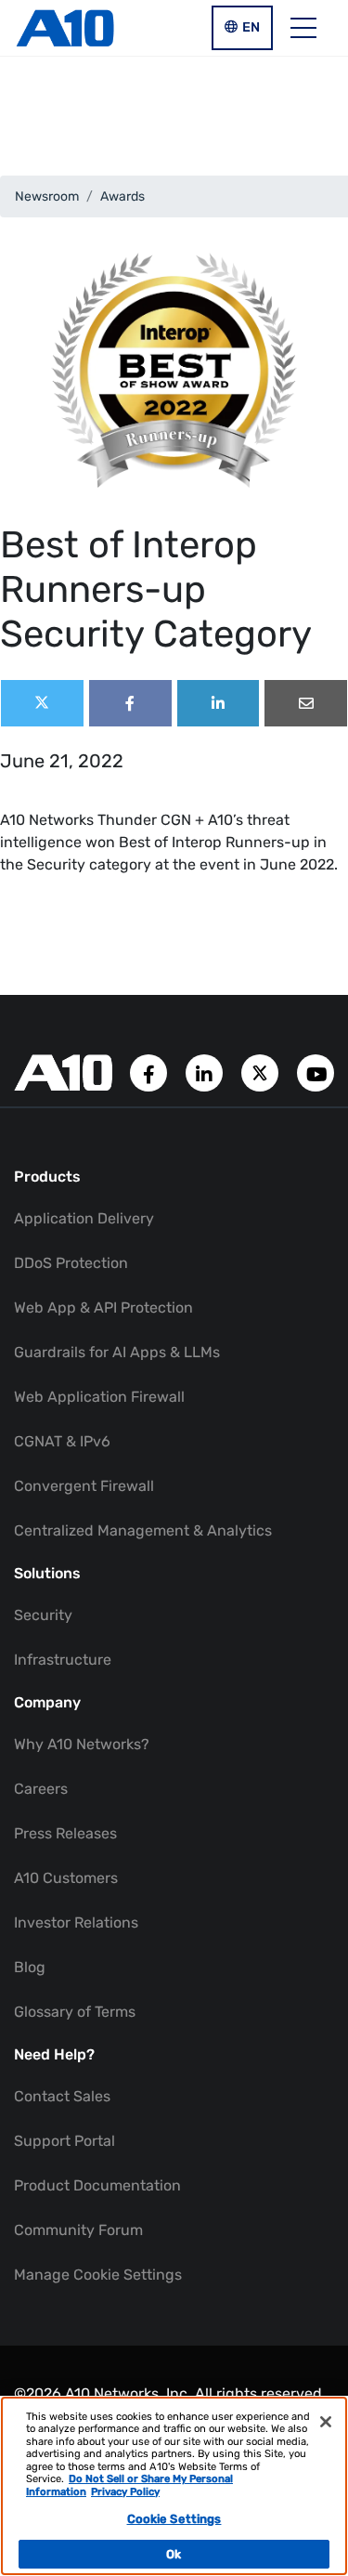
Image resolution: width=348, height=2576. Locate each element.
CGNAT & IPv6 (62, 1441)
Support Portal (64, 2141)
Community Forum (78, 2230)
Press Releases (65, 1833)
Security (43, 1615)
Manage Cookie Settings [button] (98, 2275)
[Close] (326, 2422)
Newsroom (47, 196)
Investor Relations (76, 1922)
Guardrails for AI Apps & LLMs (117, 1352)
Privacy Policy (125, 2492)
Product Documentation (97, 2185)
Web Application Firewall (99, 1397)
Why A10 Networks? (82, 1744)
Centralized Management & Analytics (143, 1530)
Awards (122, 196)
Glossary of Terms (75, 2012)
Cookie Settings (174, 2519)
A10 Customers (66, 1878)
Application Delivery (84, 1218)
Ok (174, 2554)
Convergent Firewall (84, 1486)
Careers (41, 1789)
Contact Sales (62, 2096)
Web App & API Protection (103, 1308)
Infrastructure (63, 1660)
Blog (30, 1967)
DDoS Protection (71, 1263)
